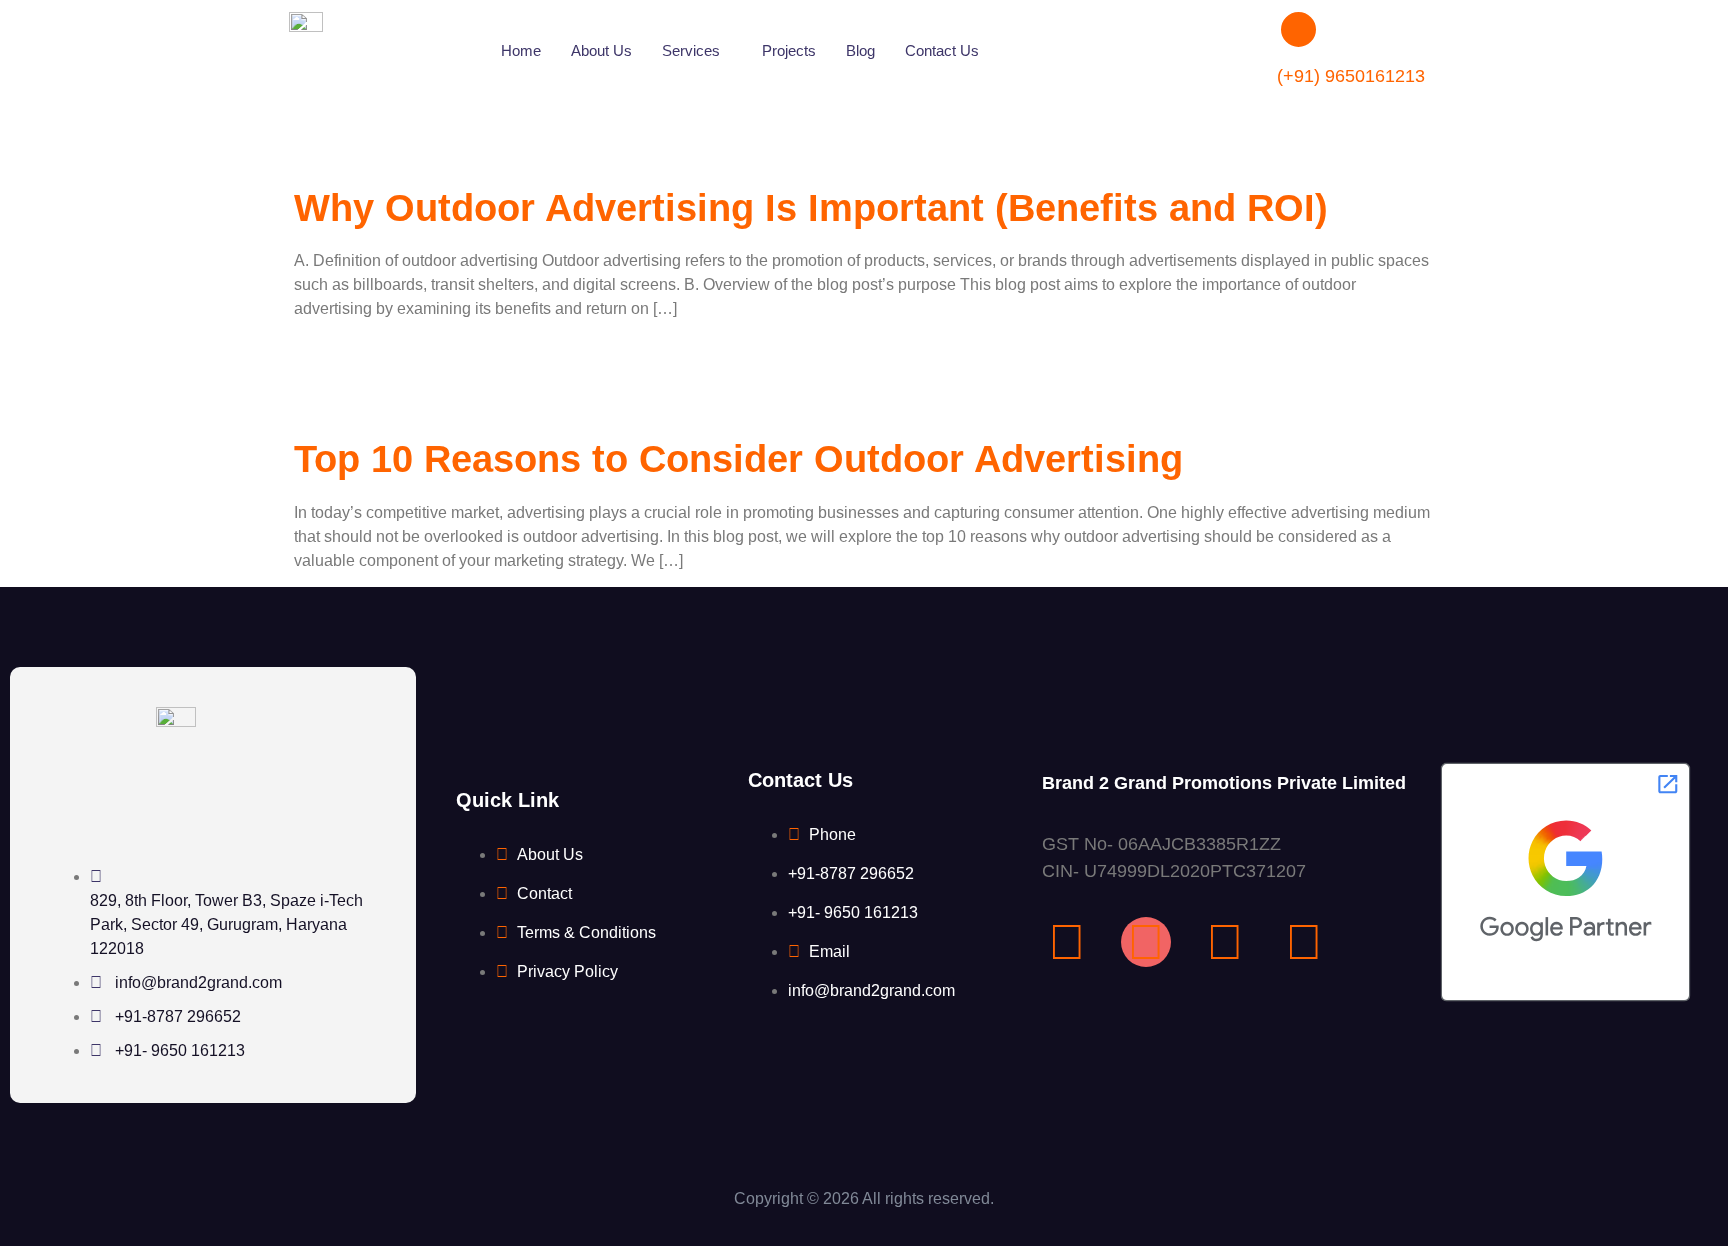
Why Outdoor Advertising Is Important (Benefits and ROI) (811, 208)
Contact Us (942, 50)
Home (521, 50)
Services (691, 50)
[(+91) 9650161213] (1298, 29)
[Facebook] (1067, 942)
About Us (601, 50)
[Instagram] (1146, 942)
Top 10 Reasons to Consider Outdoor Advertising (738, 459)
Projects (789, 50)
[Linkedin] (1225, 942)
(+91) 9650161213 (1351, 76)
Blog (860, 50)
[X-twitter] (1304, 942)
